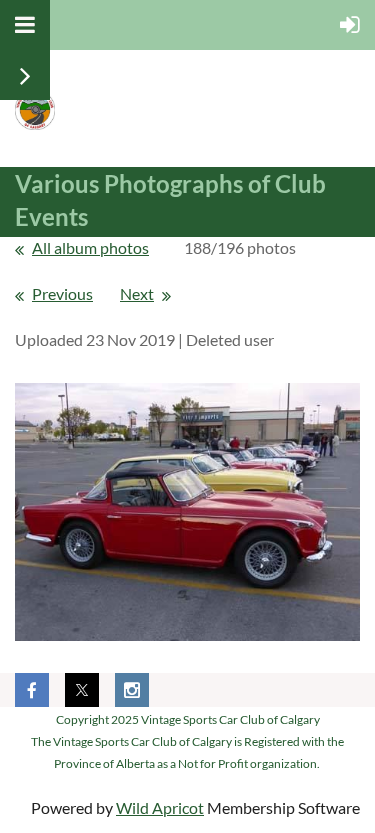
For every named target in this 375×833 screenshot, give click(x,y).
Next (137, 293)
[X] (82, 690)
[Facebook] (32, 690)
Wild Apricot (160, 807)
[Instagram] (132, 690)
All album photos (90, 247)
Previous (62, 293)
